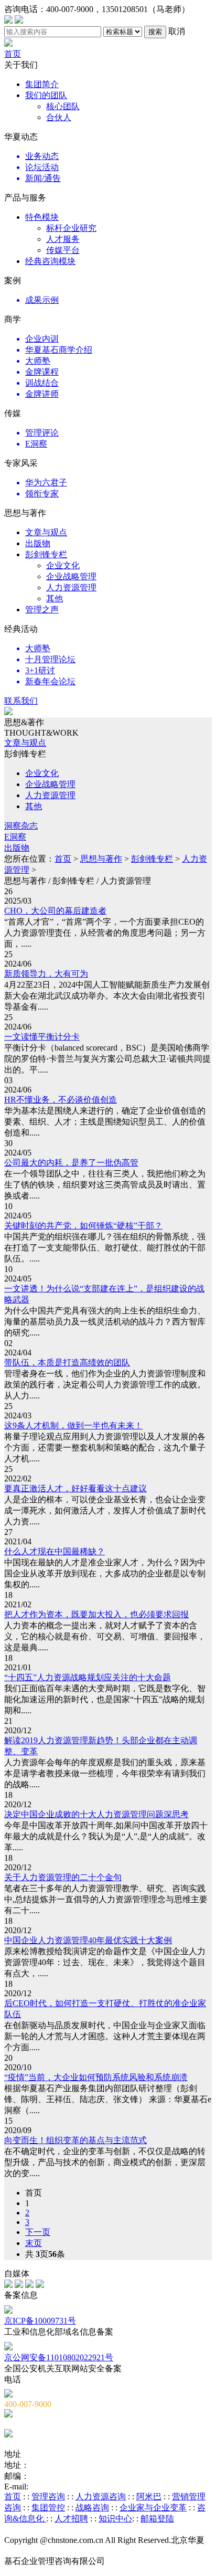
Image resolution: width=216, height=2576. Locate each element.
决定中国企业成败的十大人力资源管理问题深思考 (96, 1814)
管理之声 (42, 609)
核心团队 (63, 106)
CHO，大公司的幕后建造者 (55, 911)
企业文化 (63, 565)
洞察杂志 (21, 826)
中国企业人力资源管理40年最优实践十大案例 (88, 1940)
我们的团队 (46, 95)
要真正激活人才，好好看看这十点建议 (75, 1488)
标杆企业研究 (71, 228)
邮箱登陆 (157, 2519)
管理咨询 (48, 2497)
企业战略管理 (71, 576)
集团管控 (48, 2508)
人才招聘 (71, 2519)
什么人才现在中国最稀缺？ (55, 1551)
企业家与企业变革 (153, 2508)
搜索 (155, 32)
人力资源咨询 (101, 2497)
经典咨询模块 (50, 261)
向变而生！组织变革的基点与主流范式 (75, 2140)
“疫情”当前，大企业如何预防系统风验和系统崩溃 (96, 2077)
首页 (13, 54)
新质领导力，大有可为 (46, 974)
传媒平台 (63, 250)
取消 (177, 31)
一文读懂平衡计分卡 (42, 1037)
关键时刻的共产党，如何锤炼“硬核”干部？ (83, 1226)
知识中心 (115, 2519)
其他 (55, 598)
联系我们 (21, 701)
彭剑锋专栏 (46, 554)
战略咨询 (92, 2508)
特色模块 (42, 217)
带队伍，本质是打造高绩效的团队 (67, 1363)
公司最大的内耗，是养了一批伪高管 (71, 1163)
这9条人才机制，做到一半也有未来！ (73, 1425)
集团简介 (42, 84)
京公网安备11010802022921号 (59, 2357)
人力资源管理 (71, 587)
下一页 (38, 2232)
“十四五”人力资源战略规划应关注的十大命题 (88, 1677)
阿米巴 (149, 2497)
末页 (34, 2243)
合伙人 (59, 117)
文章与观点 (46, 532)
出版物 (38, 543)
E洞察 (15, 837)
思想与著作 (101, 859)
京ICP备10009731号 (40, 2321)
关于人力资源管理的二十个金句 (63, 1877)
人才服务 (63, 239)
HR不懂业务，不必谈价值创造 (61, 1100)
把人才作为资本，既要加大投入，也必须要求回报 (96, 1614)
